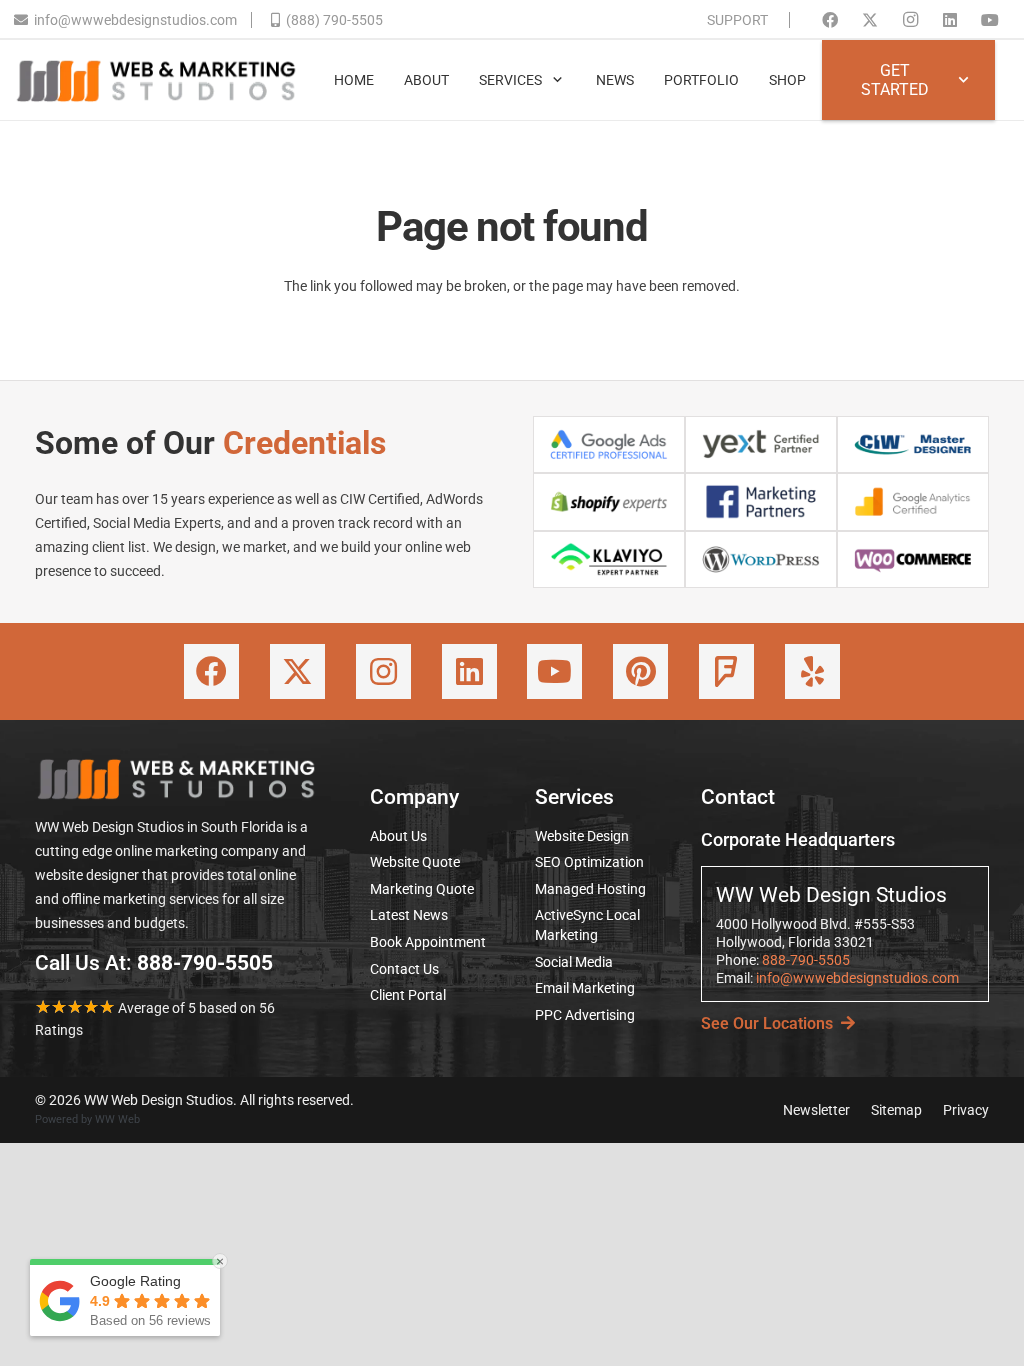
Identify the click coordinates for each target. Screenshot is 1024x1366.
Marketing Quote (422, 889)
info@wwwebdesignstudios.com (857, 978)
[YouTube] (990, 20)
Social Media (574, 962)
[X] (870, 20)
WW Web (117, 1119)
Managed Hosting (590, 889)
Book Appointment (428, 942)
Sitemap (896, 1110)
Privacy (966, 1110)
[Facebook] (830, 20)
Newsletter (816, 1110)
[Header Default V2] (156, 80)
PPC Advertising (585, 1015)
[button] (557, 80)
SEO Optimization (589, 862)
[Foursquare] (726, 671)
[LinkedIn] (950, 20)
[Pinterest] (640, 671)
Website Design (582, 836)
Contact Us (404, 969)
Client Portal (408, 995)
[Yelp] (812, 671)
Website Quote (415, 862)
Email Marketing (585, 988)
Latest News (409, 915)
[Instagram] (910, 20)
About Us (398, 836)
